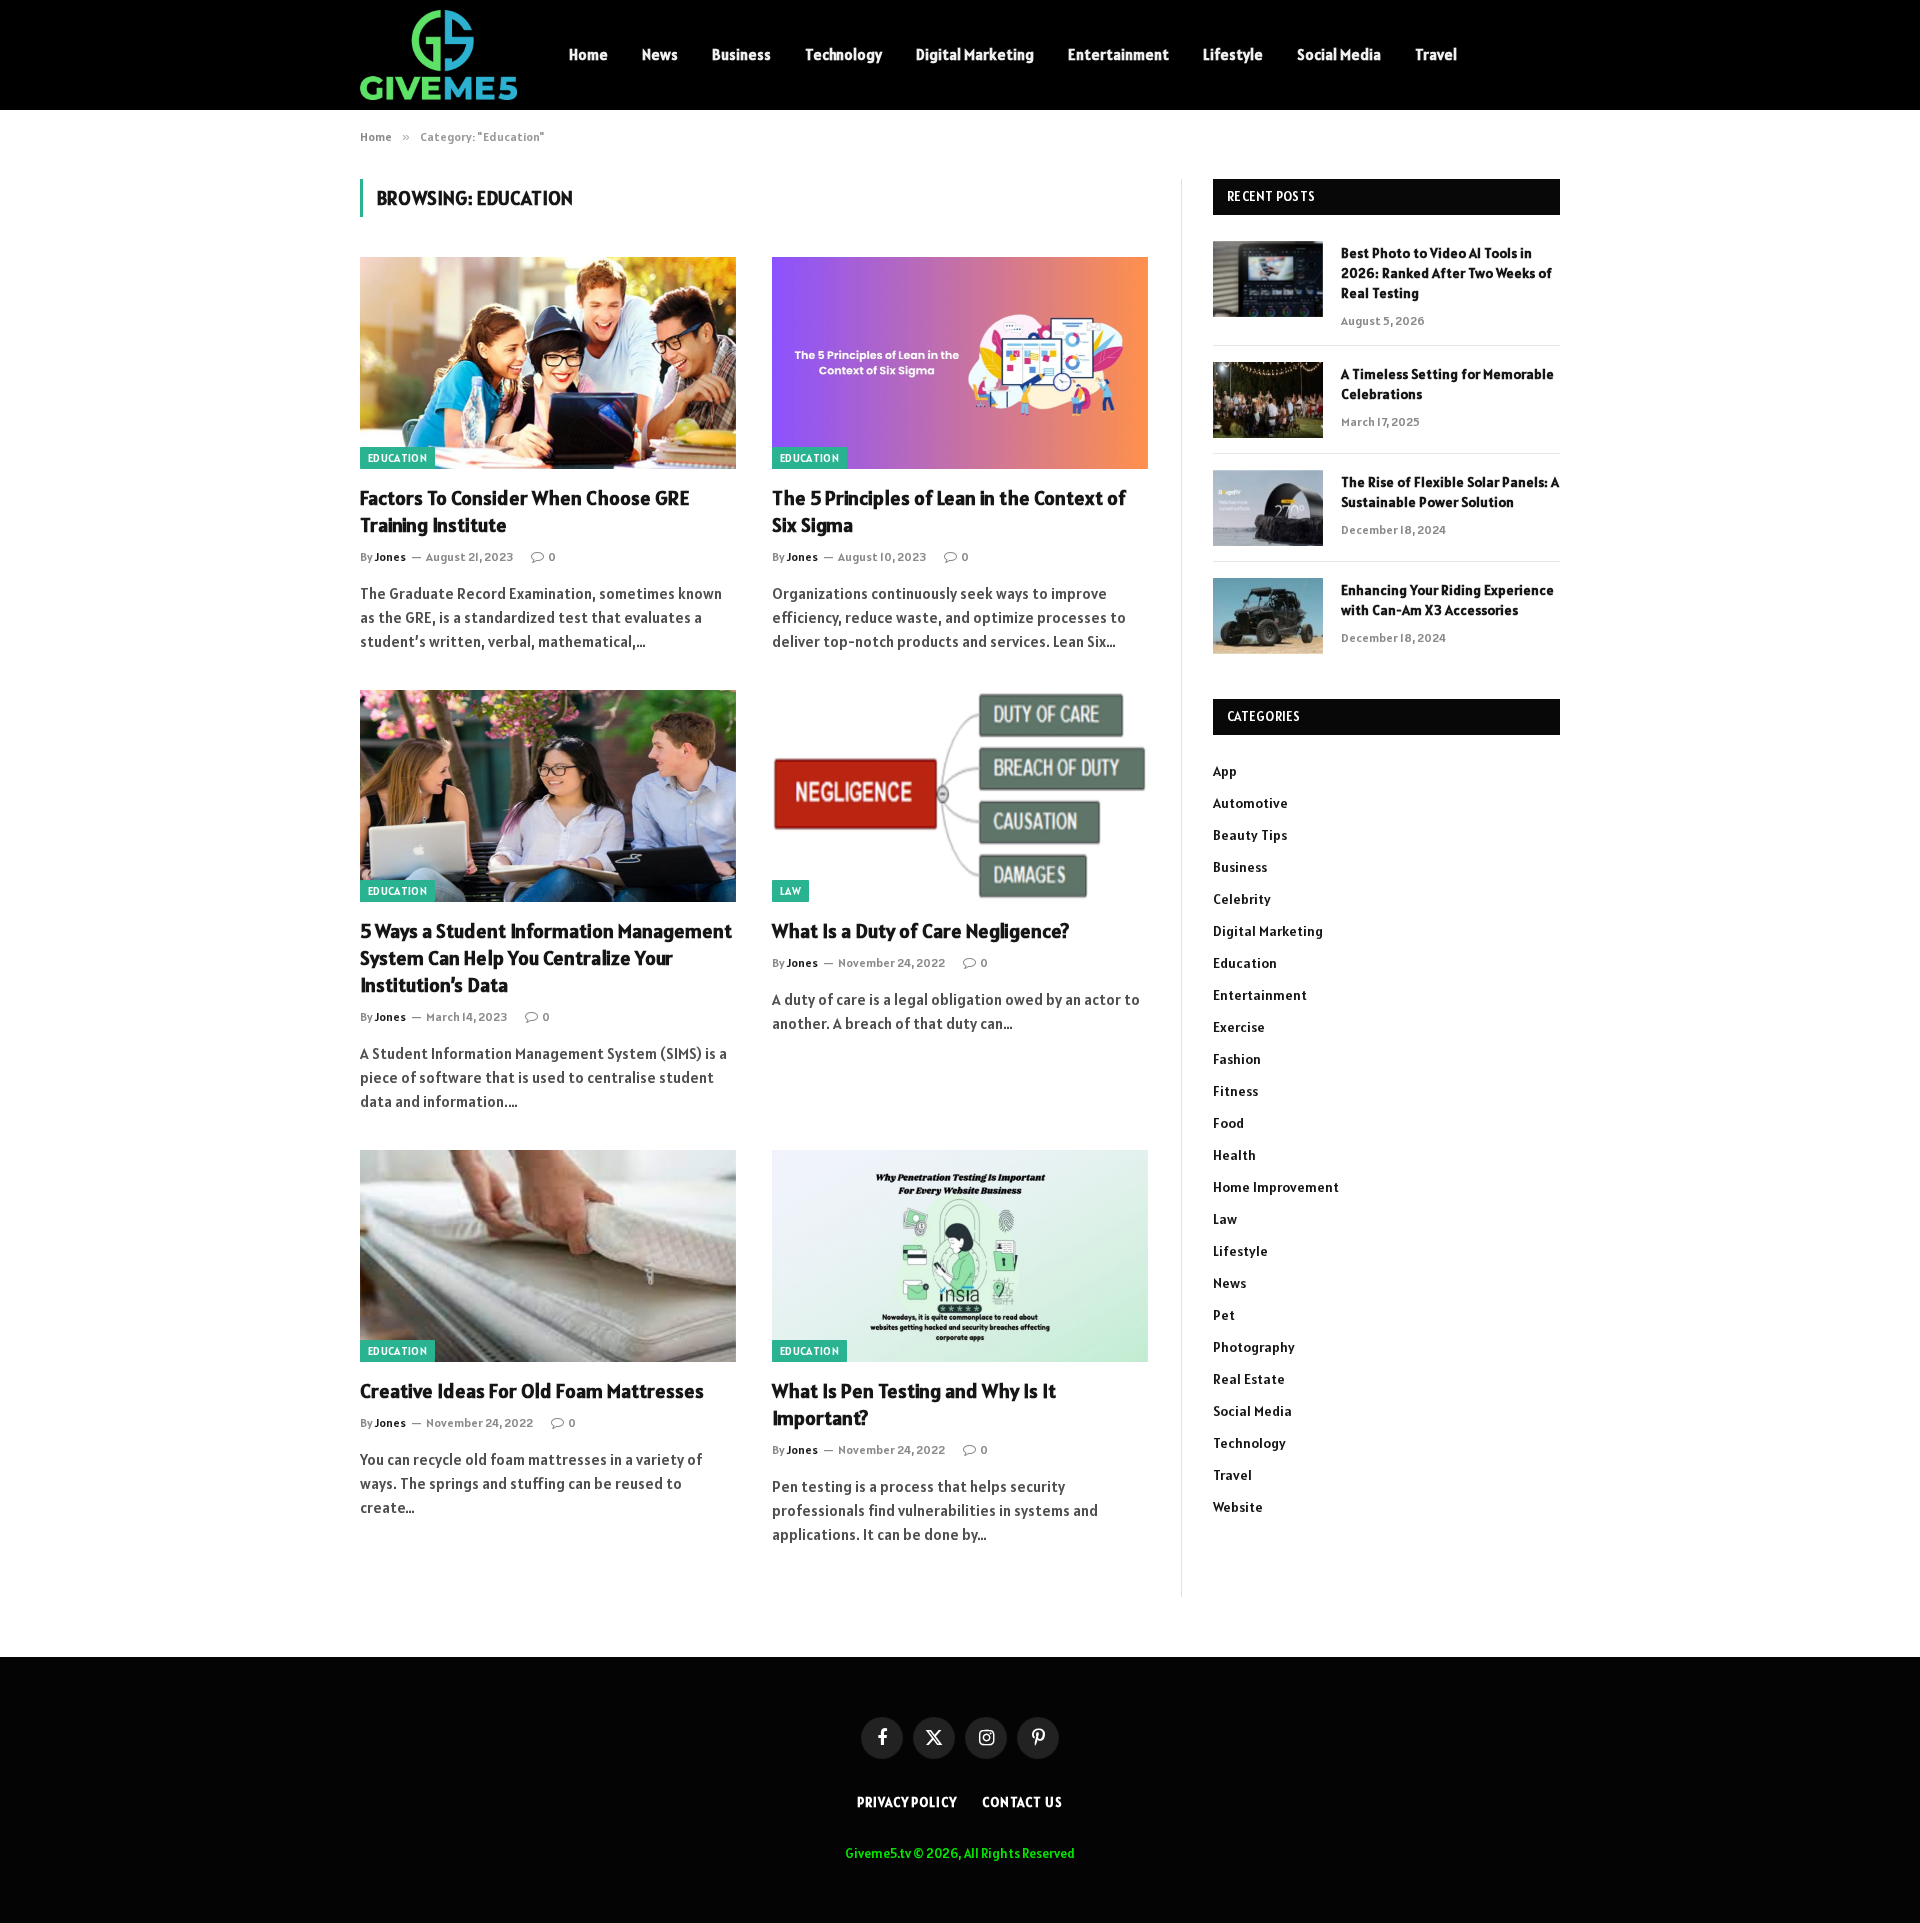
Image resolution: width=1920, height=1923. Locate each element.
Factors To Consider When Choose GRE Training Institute (524, 511)
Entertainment (1118, 54)
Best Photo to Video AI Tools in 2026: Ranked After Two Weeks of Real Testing (1446, 273)
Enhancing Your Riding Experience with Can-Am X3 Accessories (1447, 600)
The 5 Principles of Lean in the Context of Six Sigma (949, 511)
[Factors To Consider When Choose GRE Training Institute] (548, 363)
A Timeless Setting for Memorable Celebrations (1447, 384)
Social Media (1339, 54)
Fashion (1237, 1059)
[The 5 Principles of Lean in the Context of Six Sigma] (960, 363)
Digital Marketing (975, 54)
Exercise (1239, 1027)
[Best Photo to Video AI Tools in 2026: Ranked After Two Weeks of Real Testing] (1268, 279)
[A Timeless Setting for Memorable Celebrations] (1268, 400)
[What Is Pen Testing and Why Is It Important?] (960, 1256)
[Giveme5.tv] (438, 55)
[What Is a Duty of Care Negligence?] (960, 796)
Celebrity (1242, 899)
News (660, 54)
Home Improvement (1276, 1187)
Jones (390, 556)
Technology (843, 54)
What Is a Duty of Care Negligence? (920, 931)
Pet (1224, 1315)
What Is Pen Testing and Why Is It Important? (914, 1404)
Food (1228, 1123)
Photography (1254, 1347)
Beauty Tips (1250, 835)
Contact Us (1022, 1802)
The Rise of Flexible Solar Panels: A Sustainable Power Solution (1450, 492)
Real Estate (1249, 1379)
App (1225, 771)
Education (397, 458)
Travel (1436, 54)
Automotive (1250, 803)
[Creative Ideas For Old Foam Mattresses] (548, 1256)
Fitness (1235, 1091)
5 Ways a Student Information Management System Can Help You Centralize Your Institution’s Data (546, 958)
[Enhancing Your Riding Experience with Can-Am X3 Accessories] (1268, 616)
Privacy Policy (907, 1802)
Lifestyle (1233, 54)
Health (1234, 1155)
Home (588, 54)
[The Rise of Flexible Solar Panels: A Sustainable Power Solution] (1268, 508)
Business (741, 54)
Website (1238, 1507)
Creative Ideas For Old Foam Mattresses (532, 1391)
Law (790, 891)
